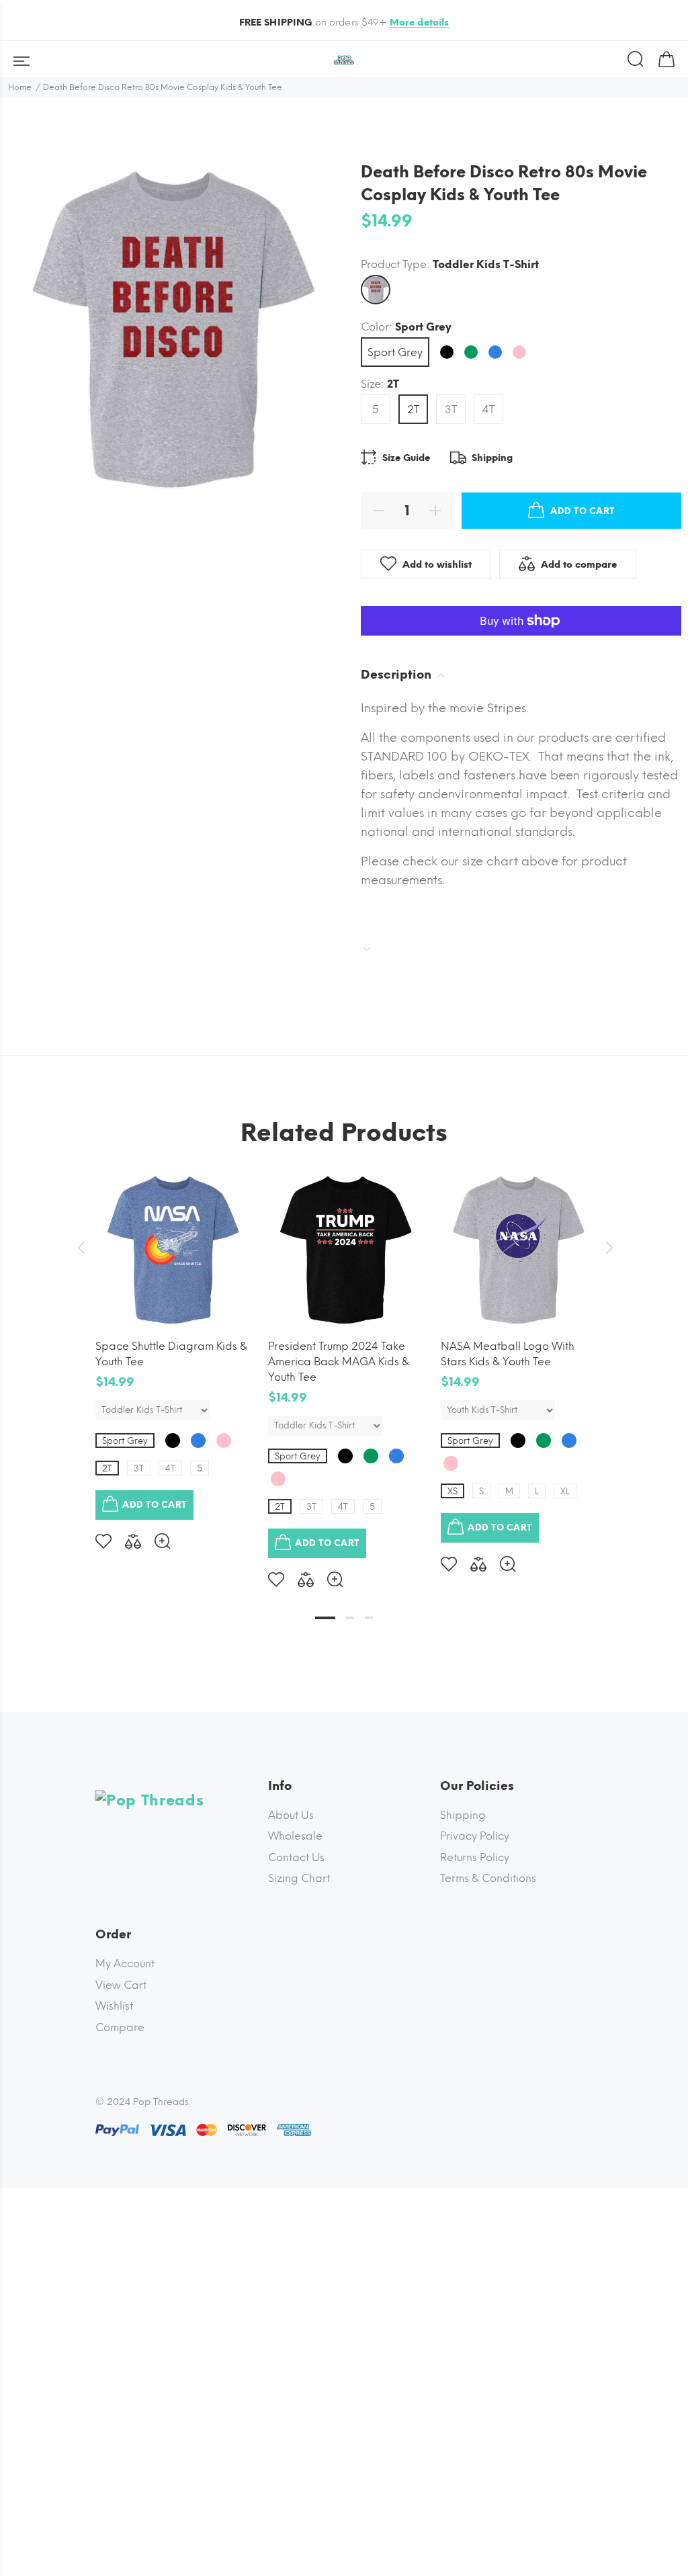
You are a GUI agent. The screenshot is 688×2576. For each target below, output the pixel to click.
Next (607, 1248)
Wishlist (114, 2006)
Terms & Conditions (488, 1878)
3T (451, 410)
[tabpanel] (172, 1350)
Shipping (463, 1815)
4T (488, 410)
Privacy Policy (475, 1836)
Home (20, 87)
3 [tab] (369, 1618)
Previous (81, 1248)
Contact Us (296, 1857)
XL (565, 1491)
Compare (120, 2027)
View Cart (121, 1985)
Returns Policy (475, 1857)
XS (453, 1491)
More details (420, 23)
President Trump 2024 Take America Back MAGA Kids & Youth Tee (339, 1362)
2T (413, 410)
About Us (291, 1815)
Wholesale (295, 1836)
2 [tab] (350, 1618)
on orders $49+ (344, 23)
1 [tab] (325, 1618)
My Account (125, 1964)
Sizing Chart (299, 1878)
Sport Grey (395, 352)
